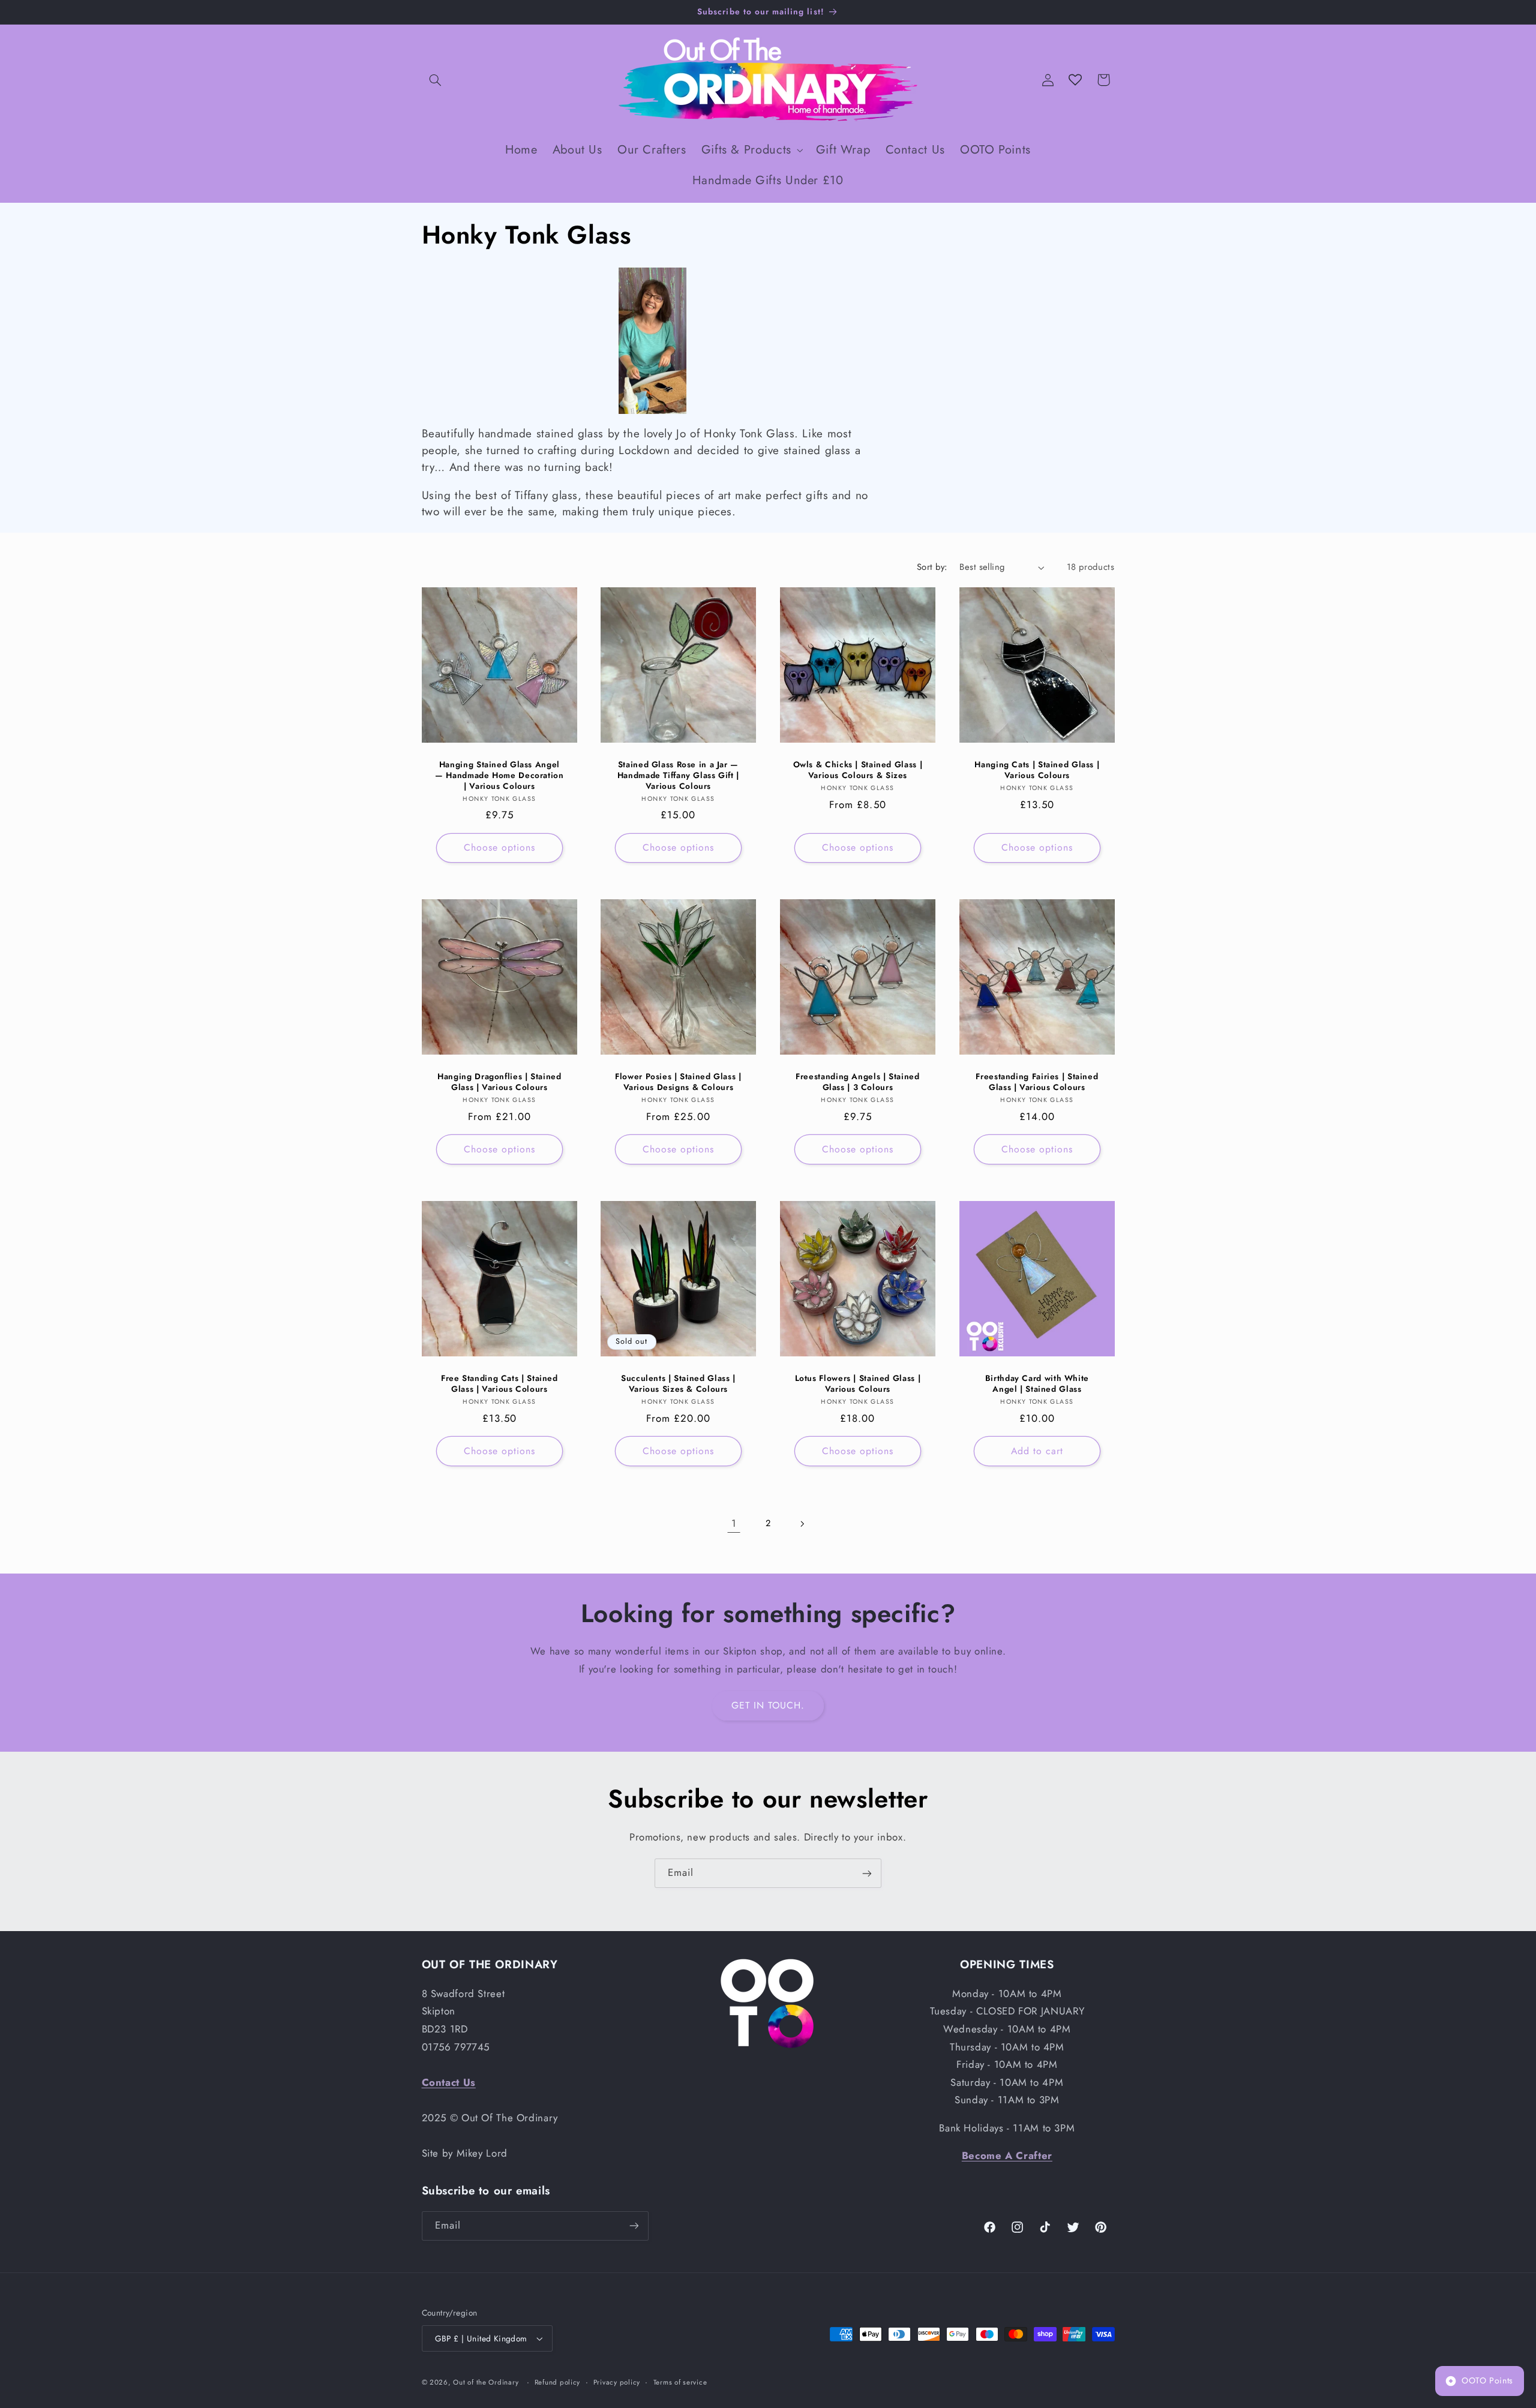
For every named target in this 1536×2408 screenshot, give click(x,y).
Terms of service (680, 2382)
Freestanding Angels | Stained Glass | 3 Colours (857, 1082)
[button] (436, 80)
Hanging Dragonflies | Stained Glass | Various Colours (499, 1082)
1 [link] (734, 1523)
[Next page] (802, 1524)
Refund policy (558, 2382)
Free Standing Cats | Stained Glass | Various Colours (499, 1384)
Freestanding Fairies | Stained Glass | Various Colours (1037, 1082)
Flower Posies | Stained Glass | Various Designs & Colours (678, 1082)
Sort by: (932, 567)
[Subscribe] (867, 1873)
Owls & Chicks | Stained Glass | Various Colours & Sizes (858, 770)
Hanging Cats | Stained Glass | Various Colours (1037, 770)
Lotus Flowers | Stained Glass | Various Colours (858, 1384)
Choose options (499, 847)
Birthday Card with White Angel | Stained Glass (1037, 1384)
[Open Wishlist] (1075, 80)
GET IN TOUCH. (768, 1705)
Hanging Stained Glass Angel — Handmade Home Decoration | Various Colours (499, 775)
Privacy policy (617, 2382)
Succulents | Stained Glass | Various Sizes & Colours (678, 1384)
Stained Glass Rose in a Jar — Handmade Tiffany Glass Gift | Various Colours (678, 775)
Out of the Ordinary (486, 2382)
